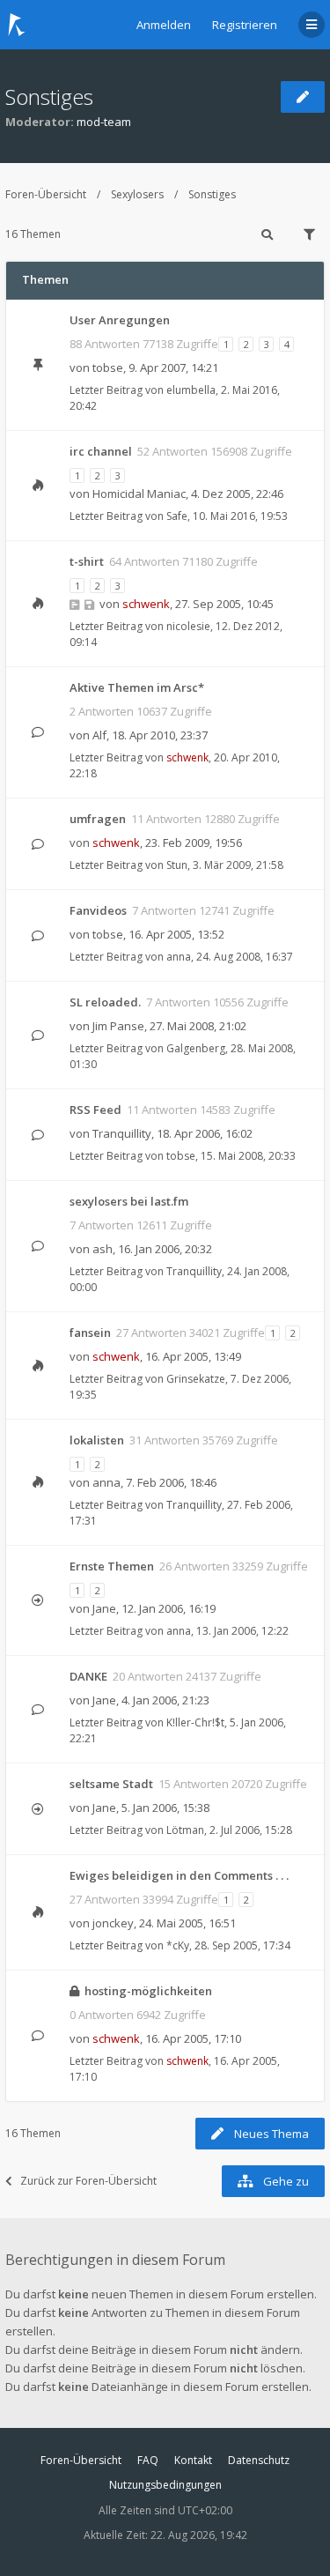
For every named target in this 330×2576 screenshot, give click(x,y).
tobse (108, 367)
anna (179, 957)
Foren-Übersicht (46, 194)
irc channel (101, 451)
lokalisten (97, 1440)
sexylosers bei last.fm (129, 1201)
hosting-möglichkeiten (148, 1991)
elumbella (191, 390)
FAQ (148, 2460)
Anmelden (164, 25)
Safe (177, 516)
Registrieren (245, 25)
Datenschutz (259, 2460)
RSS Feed (95, 1110)
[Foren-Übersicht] (17, 25)
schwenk (146, 604)
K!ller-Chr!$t (195, 1722)
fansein (90, 1333)
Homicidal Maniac (139, 494)
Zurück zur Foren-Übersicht (88, 2181)
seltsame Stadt (111, 1784)
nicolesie (188, 626)
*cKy (178, 1945)
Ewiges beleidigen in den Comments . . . (179, 1875)
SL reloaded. (105, 1002)
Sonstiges (49, 97)
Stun (177, 865)
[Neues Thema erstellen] (303, 97)
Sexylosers (137, 194)
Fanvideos (98, 910)
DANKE (88, 1676)
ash (103, 1249)
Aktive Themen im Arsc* (137, 687)
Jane (104, 1608)
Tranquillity (122, 1133)
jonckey (113, 1923)
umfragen (98, 819)
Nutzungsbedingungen (165, 2485)
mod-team (104, 122)
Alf (99, 735)
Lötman (185, 1830)
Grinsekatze (196, 1379)
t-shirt (87, 561)
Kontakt (193, 2460)
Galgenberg (196, 1048)
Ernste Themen (112, 1566)
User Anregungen (120, 320)
